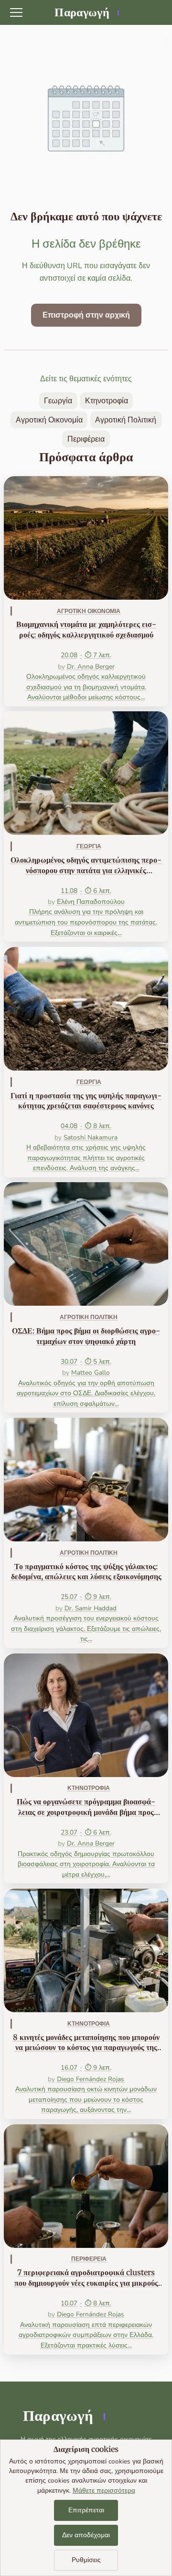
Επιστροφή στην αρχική (86, 315)
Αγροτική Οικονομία (49, 420)
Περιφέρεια (86, 439)
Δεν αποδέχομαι (86, 2535)
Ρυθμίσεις (86, 2560)
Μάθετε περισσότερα (104, 2491)
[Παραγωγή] (86, 12)
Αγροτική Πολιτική (126, 420)
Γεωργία (58, 401)
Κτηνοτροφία (107, 401)
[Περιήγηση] (16, 12)
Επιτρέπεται (86, 2510)
